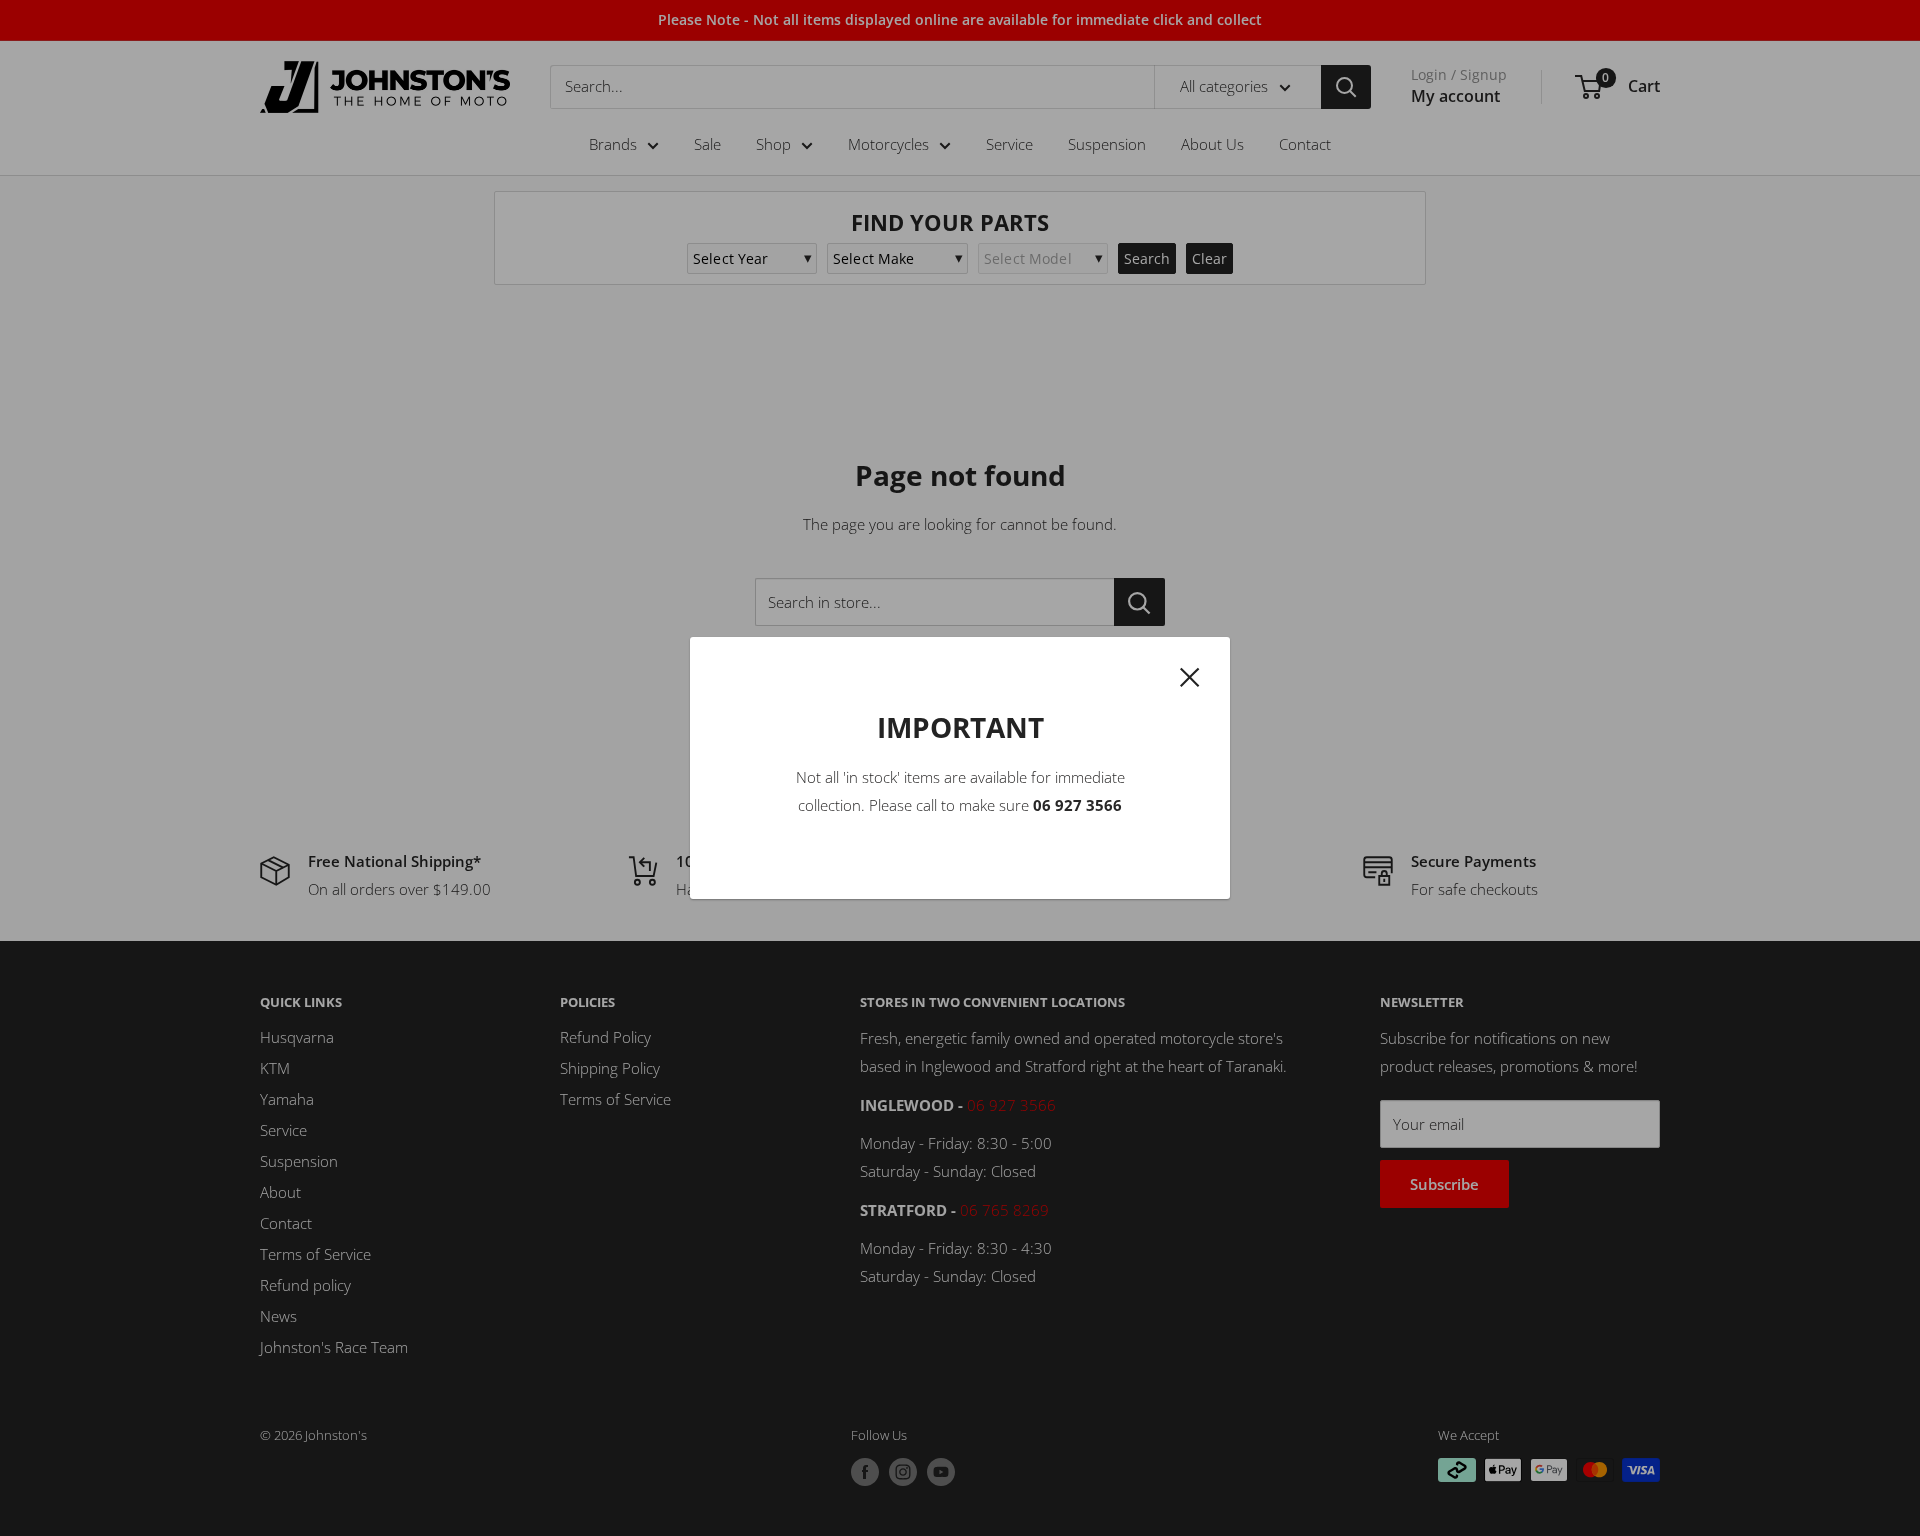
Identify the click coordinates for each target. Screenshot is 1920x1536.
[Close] (1190, 675)
